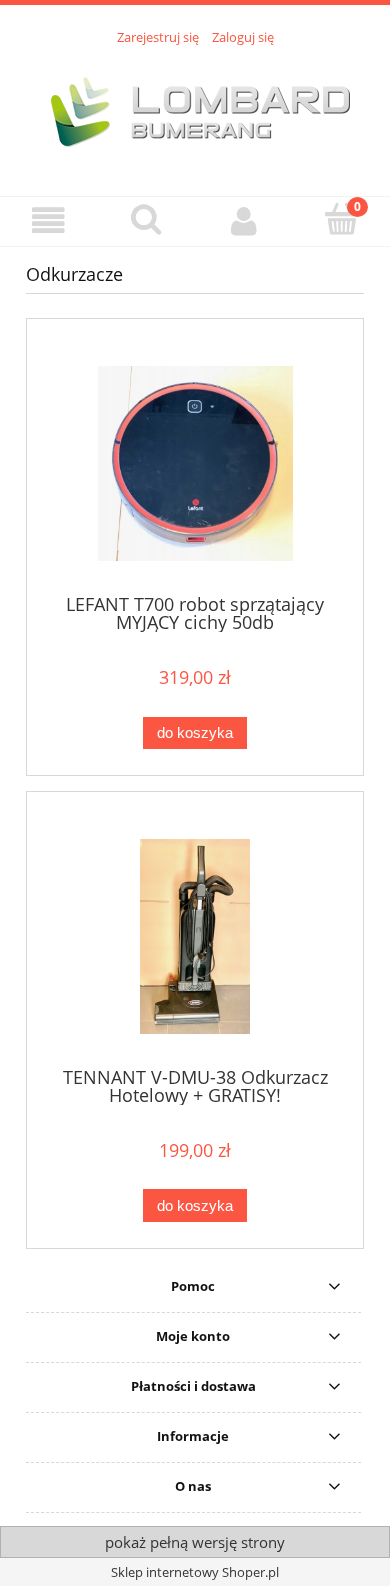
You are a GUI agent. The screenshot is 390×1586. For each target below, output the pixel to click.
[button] (49, 220)
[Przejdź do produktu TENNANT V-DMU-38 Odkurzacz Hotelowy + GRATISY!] (195, 936)
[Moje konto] (244, 220)
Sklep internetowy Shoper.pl (195, 1572)
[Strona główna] (195, 110)
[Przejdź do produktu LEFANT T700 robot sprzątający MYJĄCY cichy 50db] (195, 463)
